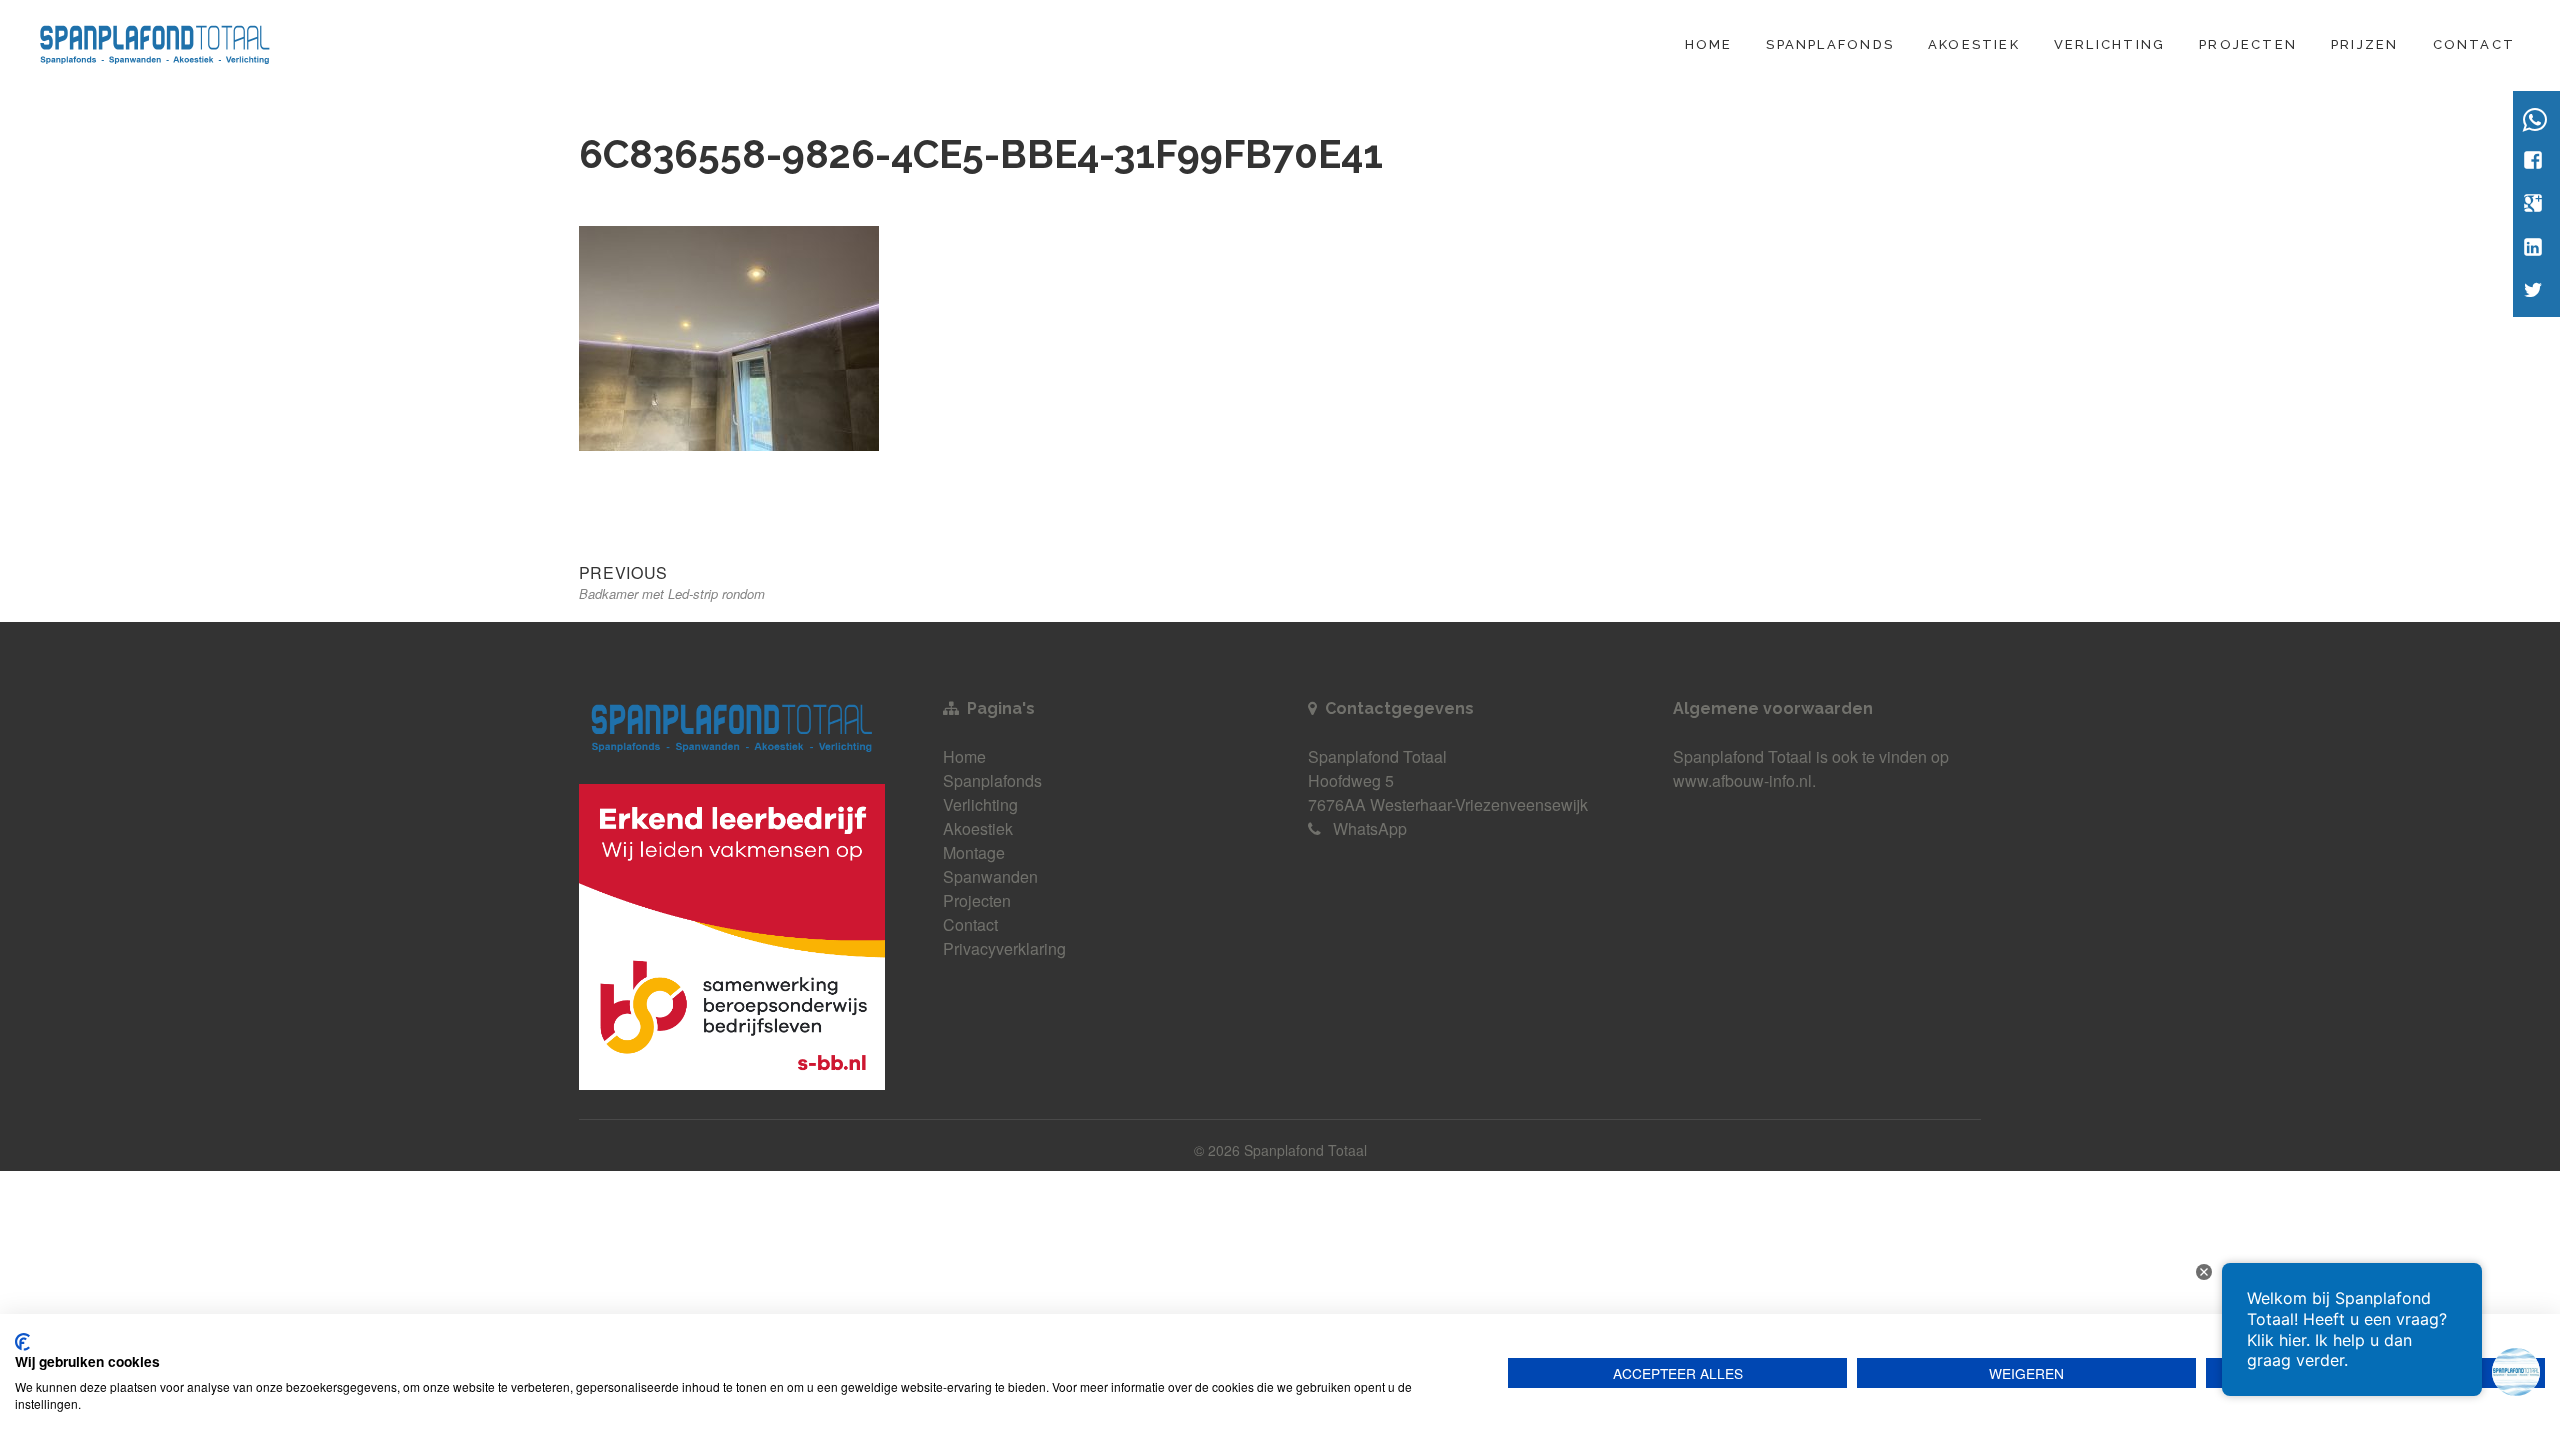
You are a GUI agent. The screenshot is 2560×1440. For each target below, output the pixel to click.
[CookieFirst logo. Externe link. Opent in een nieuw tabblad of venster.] (22, 1342)
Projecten (2248, 44)
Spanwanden (990, 876)
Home (1709, 44)
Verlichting (2109, 44)
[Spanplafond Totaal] (155, 41)
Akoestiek (1974, 44)
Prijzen (2364, 44)
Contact (2474, 44)
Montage (974, 852)
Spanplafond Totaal (1742, 756)
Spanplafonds (1830, 44)
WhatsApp (1370, 828)
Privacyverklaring (1004, 948)
